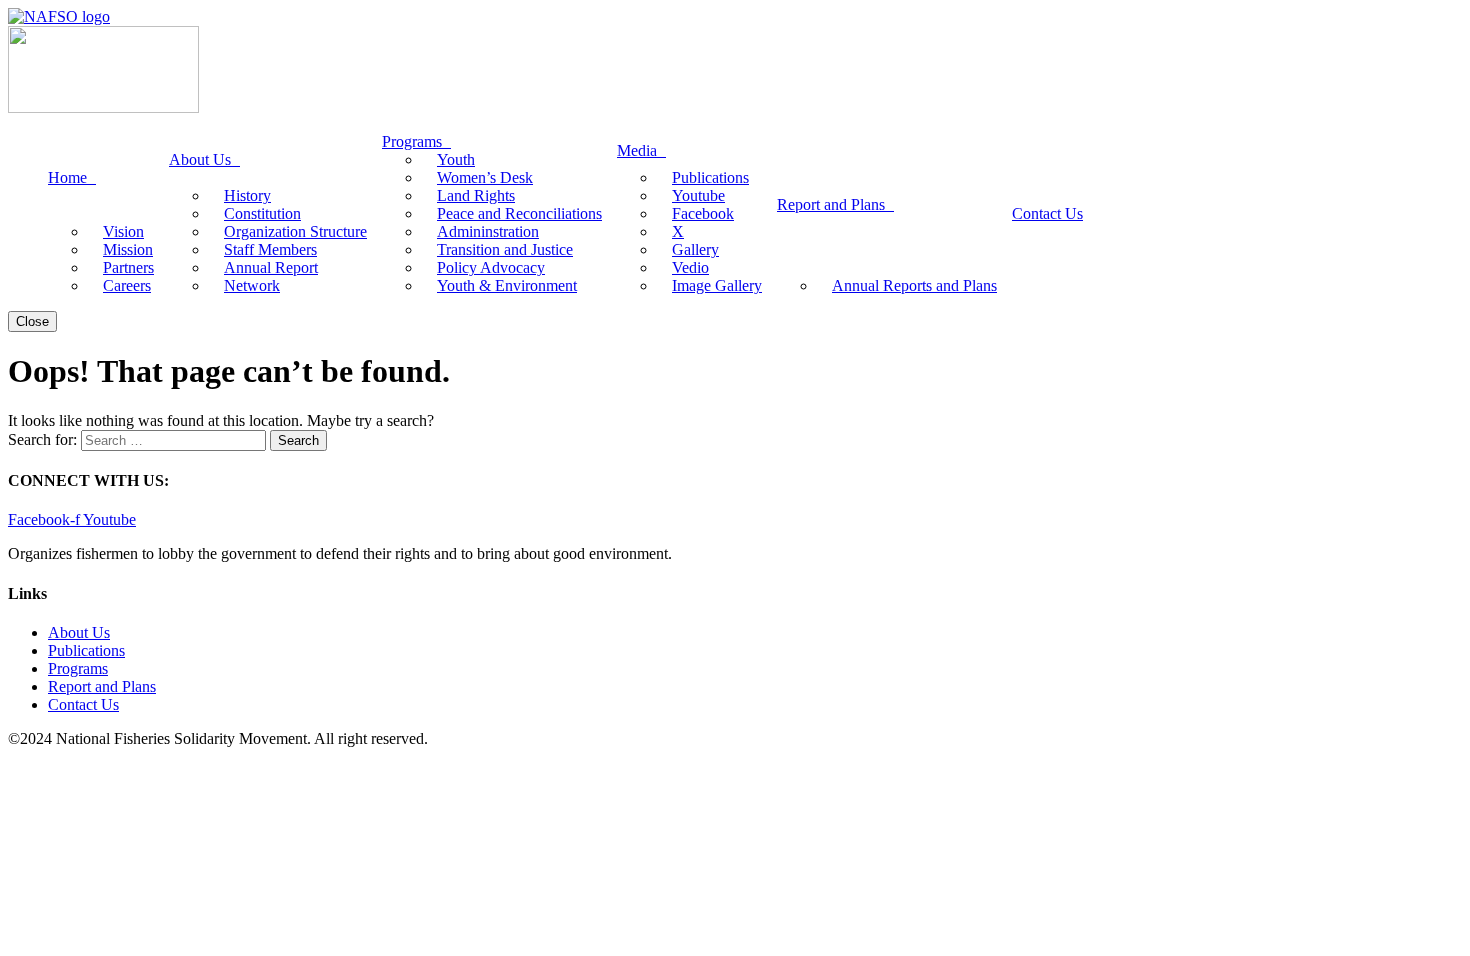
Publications (86, 650)
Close (32, 321)
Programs (78, 668)
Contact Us (83, 704)
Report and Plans (102, 686)
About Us (79, 632)
